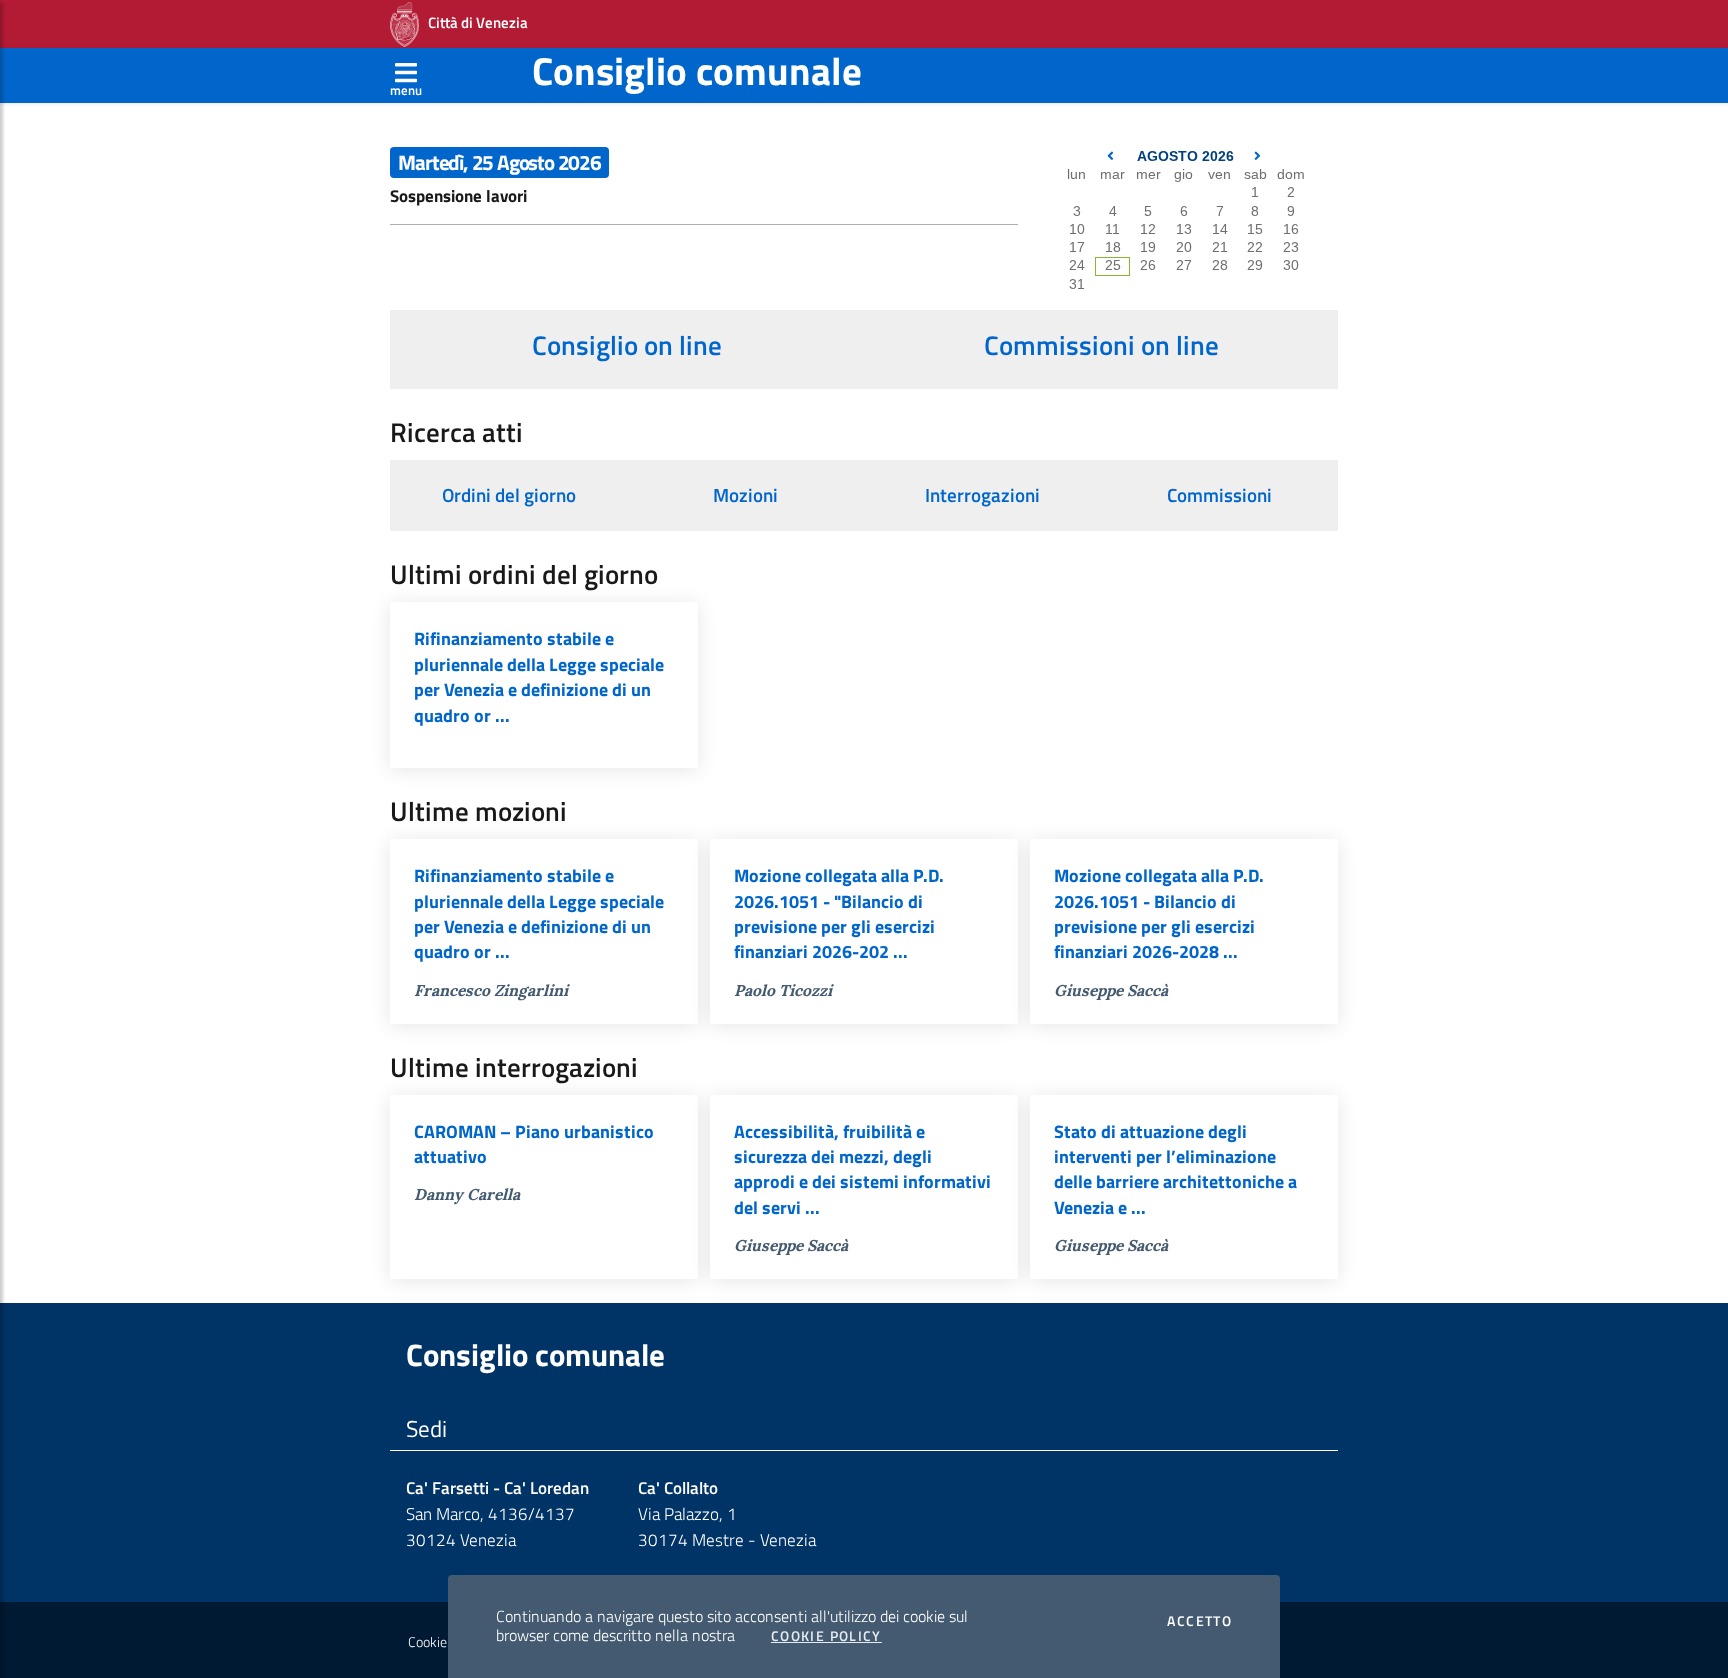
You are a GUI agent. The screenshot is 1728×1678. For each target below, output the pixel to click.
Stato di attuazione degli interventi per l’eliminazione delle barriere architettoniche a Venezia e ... (1175, 1169)
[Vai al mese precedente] (1112, 156)
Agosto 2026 (1185, 156)
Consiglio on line (627, 345)
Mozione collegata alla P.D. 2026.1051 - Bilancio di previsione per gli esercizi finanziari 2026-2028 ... (1159, 913)
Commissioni (1219, 495)
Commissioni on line (1101, 345)
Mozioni (745, 495)
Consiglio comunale (697, 70)
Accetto (1199, 1621)
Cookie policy (445, 1642)
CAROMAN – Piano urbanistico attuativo (534, 1144)
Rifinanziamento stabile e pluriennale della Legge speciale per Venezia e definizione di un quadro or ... (539, 676)
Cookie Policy (826, 1636)
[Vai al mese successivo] (1257, 156)
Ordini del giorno (509, 495)
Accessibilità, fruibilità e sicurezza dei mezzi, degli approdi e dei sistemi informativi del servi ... (862, 1169)
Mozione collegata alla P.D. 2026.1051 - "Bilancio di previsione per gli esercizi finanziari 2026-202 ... (839, 913)
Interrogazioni (982, 495)
